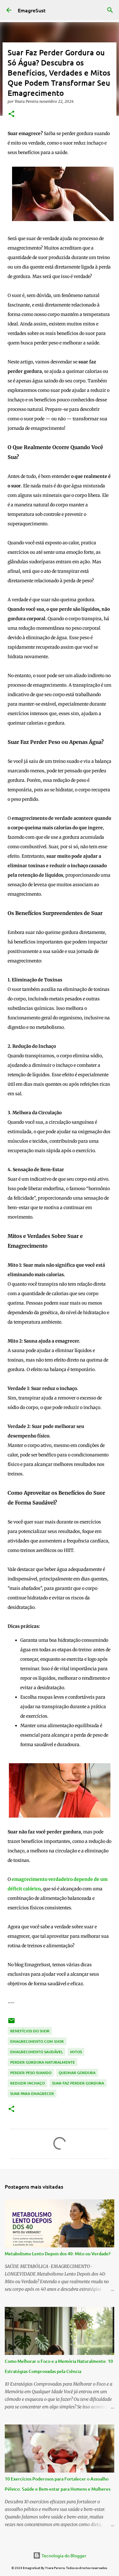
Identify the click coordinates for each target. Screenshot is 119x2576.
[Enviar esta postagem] (11, 2023)
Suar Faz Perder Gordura (78, 2083)
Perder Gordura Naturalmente (43, 2062)
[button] (11, 114)
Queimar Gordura (77, 2073)
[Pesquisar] (110, 10)
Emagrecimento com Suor (37, 2041)
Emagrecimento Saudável (36, 2052)
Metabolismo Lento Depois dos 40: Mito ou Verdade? (58, 2254)
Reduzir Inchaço (27, 2083)
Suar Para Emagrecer (32, 2094)
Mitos (76, 2052)
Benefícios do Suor (30, 2031)
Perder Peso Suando (31, 2073)
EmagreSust (32, 10)
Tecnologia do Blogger (63, 2555)
